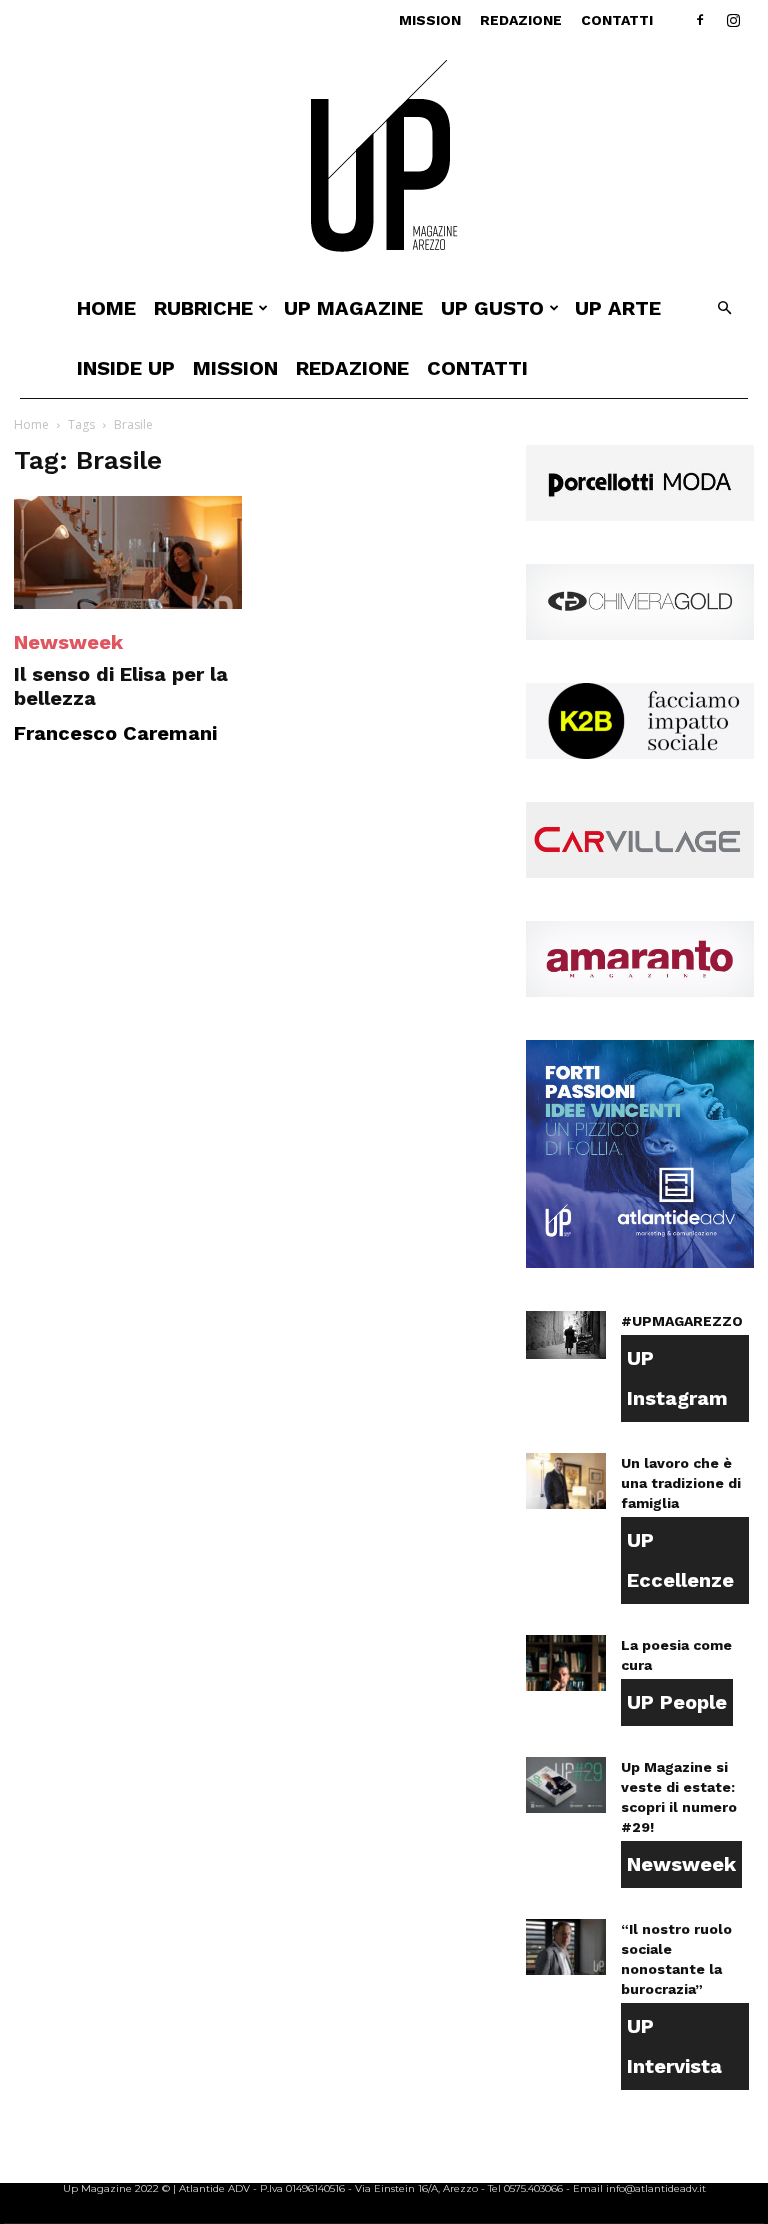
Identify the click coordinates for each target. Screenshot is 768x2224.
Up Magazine (353, 308)
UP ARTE (618, 308)
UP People (677, 1702)
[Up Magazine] (384, 159)
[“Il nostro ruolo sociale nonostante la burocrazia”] (566, 1947)
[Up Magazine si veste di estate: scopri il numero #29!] (566, 1785)
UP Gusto (492, 308)
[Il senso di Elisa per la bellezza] (128, 552)
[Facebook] (700, 20)
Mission (430, 20)
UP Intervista (674, 2046)
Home (106, 308)
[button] (724, 308)
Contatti (617, 20)
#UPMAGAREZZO (682, 1321)
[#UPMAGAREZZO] (566, 1335)
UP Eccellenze (680, 1560)
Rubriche (203, 308)
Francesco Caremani (115, 733)
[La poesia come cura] (566, 1663)
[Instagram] (733, 20)
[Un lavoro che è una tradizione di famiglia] (566, 1481)
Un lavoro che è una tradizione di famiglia (681, 1483)
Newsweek (68, 642)
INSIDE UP (126, 368)
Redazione (521, 20)
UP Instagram (677, 1378)
